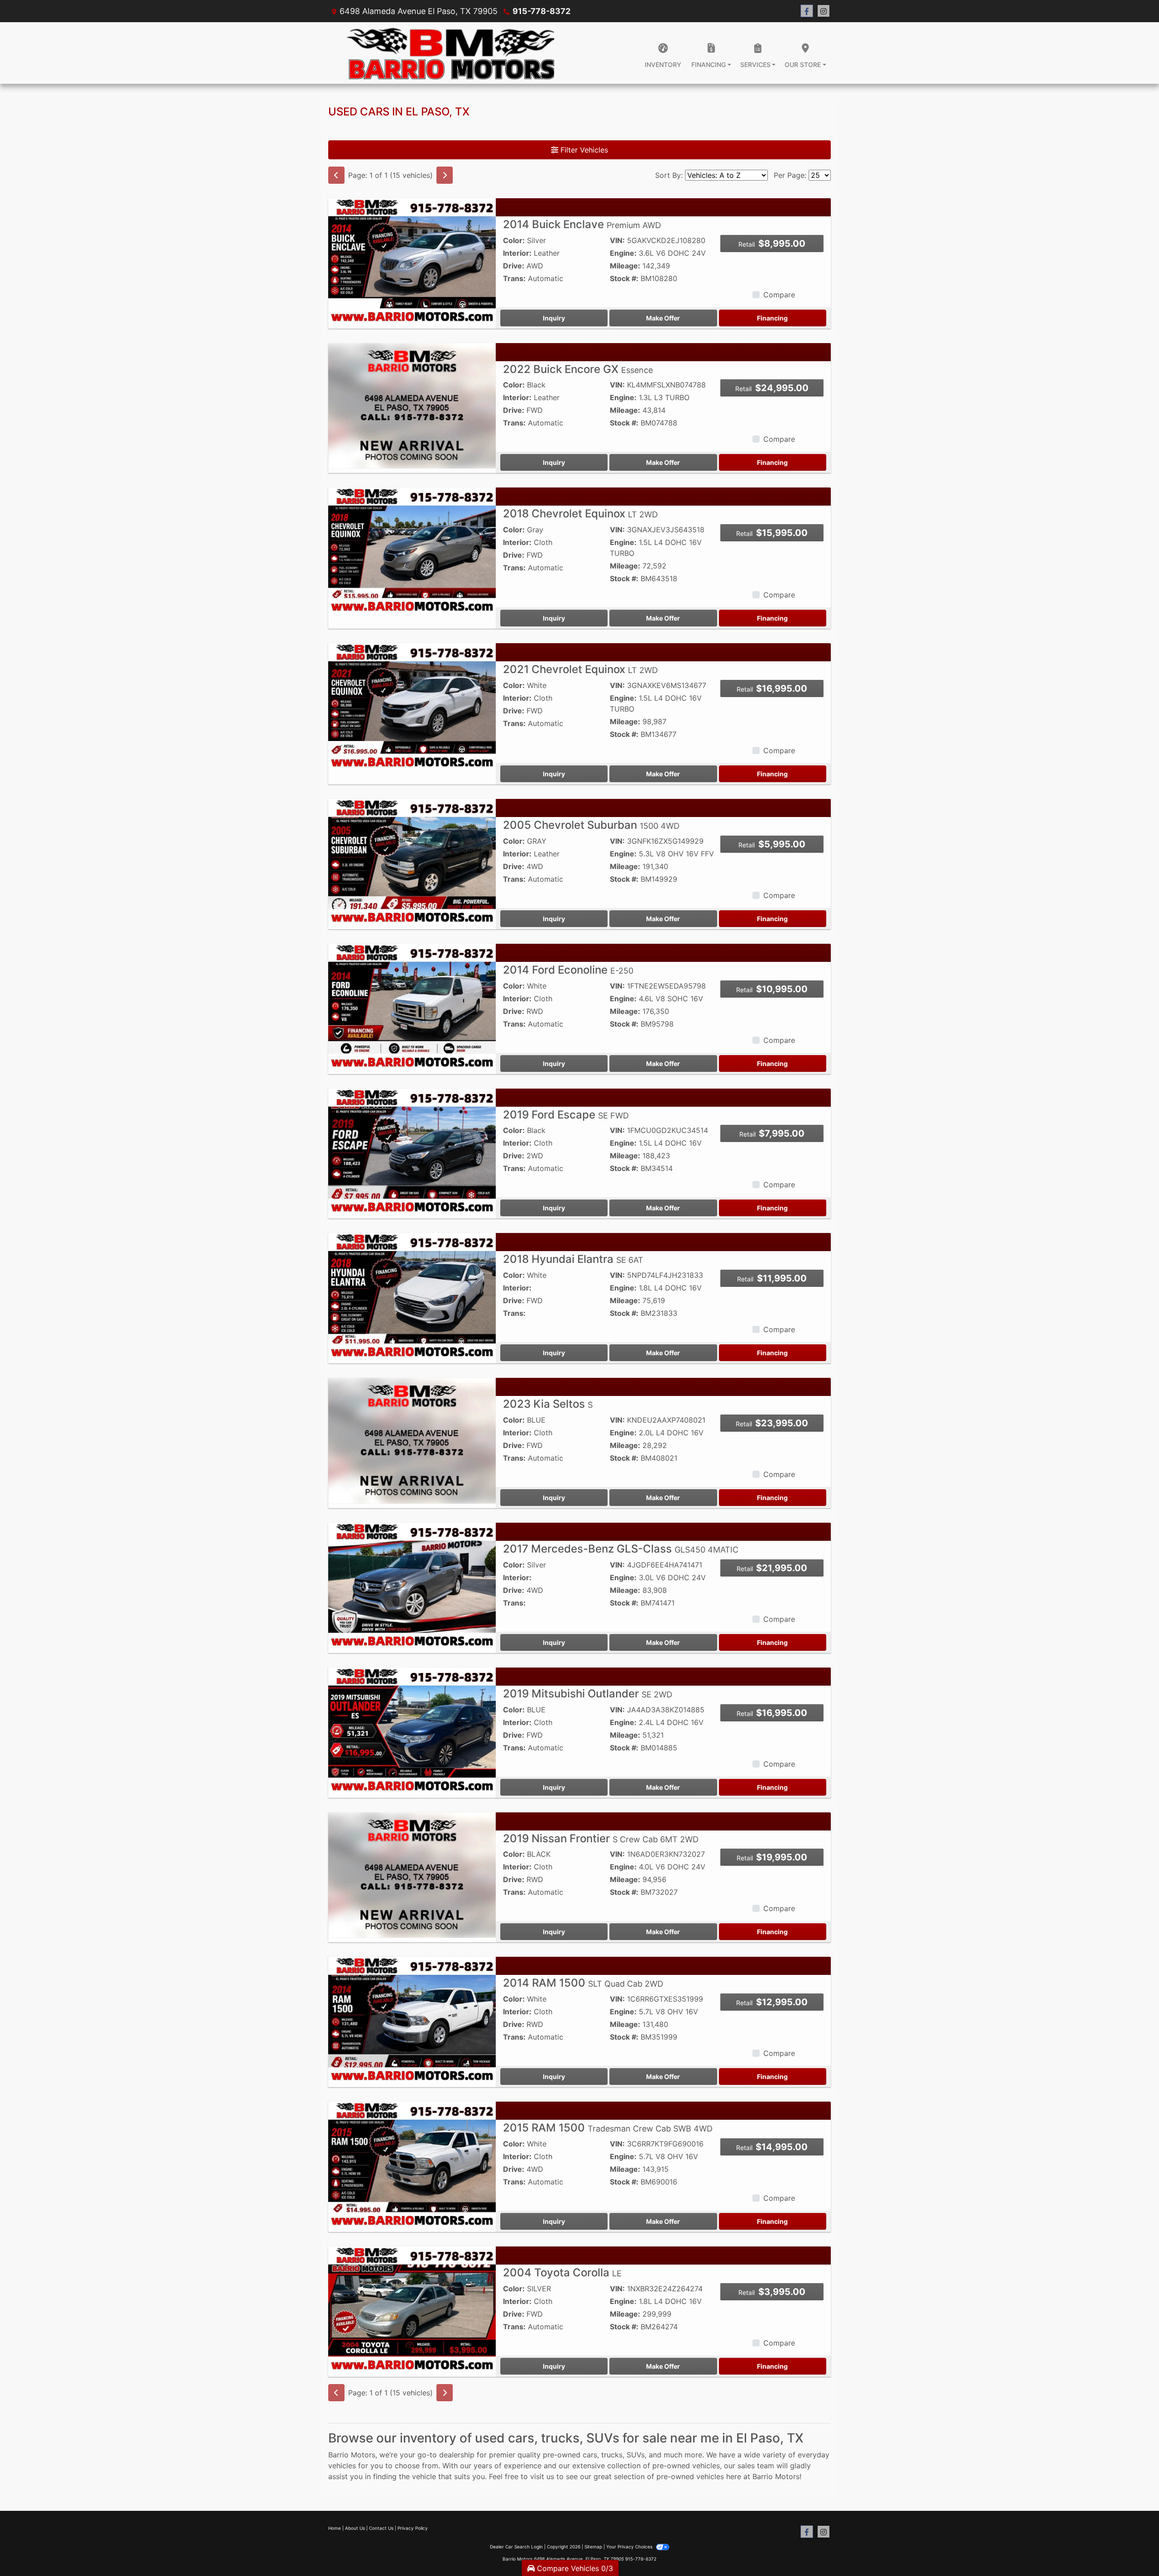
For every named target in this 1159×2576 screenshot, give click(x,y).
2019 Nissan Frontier (601, 1838)
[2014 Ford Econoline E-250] (412, 1006)
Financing (772, 318)
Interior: (517, 253)
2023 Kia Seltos (548, 1404)
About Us (355, 2528)
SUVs (636, 2455)
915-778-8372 (541, 11)
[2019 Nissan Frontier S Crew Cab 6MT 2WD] (412, 1874)
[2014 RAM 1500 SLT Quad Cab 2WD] (412, 2019)
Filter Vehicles (583, 150)
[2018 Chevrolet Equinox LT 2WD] (412, 550)
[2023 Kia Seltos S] (412, 1440)
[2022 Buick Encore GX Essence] (412, 405)
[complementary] (1132, 2549)
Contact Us (381, 2528)
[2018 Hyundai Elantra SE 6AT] (412, 1295)
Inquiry (554, 318)
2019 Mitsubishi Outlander (588, 1694)
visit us (542, 2476)
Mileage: (625, 266)
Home (335, 2528)
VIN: (617, 240)
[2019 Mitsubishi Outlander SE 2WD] (412, 1730)
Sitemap (593, 2547)
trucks (612, 2455)
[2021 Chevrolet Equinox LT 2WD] (412, 705)
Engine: (623, 253)
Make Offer (663, 318)
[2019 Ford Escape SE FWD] (412, 1151)
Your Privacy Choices (630, 2547)
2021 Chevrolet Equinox (580, 669)
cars (590, 2455)
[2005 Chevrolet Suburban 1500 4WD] (412, 861)
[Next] (445, 175)
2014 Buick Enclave (582, 224)
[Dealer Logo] (450, 53)
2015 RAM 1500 (608, 2128)
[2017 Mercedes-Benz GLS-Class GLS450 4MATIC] (412, 1585)
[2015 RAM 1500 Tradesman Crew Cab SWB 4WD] (412, 2164)
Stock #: (624, 278)
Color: (514, 240)
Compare (779, 295)
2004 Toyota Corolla (562, 2273)
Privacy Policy (413, 2528)
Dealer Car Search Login (516, 2547)
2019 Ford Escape (566, 1115)
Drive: (514, 266)
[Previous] (336, 175)
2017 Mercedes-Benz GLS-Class (621, 1549)
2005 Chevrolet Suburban (591, 825)
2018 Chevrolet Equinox (580, 514)
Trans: (514, 278)
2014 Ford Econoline (568, 970)
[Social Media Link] (824, 11)
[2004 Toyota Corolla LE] (412, 2308)
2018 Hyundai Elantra (573, 1259)
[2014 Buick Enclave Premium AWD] (412, 260)
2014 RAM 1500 (583, 1983)
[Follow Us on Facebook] (807, 11)
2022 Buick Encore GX (578, 369)
